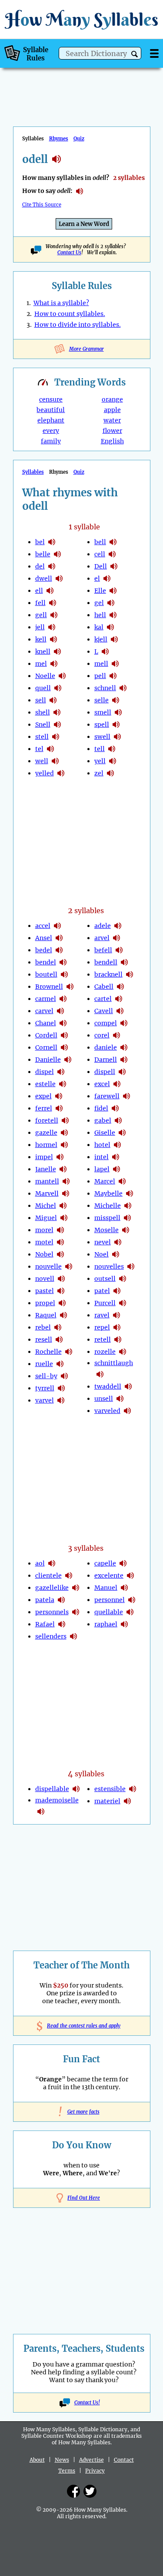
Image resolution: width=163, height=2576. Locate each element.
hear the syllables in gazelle (64, 1133)
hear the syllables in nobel (60, 1254)
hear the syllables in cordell (64, 1035)
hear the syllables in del (52, 566)
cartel (103, 999)
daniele (106, 1047)
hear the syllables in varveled (127, 1411)
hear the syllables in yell (113, 761)
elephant (51, 420)
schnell (105, 688)
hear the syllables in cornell (64, 1047)
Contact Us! (87, 2403)
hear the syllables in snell (57, 725)
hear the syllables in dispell (122, 1072)
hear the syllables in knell (57, 651)
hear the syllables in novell (61, 1279)
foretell (47, 1120)
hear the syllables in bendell (124, 962)
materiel (107, 1801)
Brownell (49, 987)
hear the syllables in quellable (130, 1612)
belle (43, 554)
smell (103, 712)
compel (106, 1023)
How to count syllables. (70, 314)
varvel (45, 1400)
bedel (44, 950)
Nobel (44, 1254)
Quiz (79, 139)
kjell (101, 639)
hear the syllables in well (55, 761)
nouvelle (48, 1266)
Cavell (104, 1011)
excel (102, 1084)
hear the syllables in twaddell (128, 1386)
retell (103, 1340)
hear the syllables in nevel (118, 1242)
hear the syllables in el (107, 578)
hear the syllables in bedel (59, 950)
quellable (109, 1612)
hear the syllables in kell (53, 639)
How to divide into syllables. (78, 325)
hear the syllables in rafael (62, 1624)
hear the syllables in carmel (63, 999)
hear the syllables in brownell (70, 987)
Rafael (45, 1624)
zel (99, 773)
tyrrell (45, 1388)
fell (40, 603)
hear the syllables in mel (54, 664)
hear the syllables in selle (116, 700)
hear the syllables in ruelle (60, 1364)
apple (112, 410)
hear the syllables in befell (119, 950)
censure (51, 399)
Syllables (33, 472)
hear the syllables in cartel (119, 999)
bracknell (108, 974)
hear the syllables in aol (52, 1563)
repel (102, 1327)
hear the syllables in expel (59, 1096)
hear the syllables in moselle (126, 1230)
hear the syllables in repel (117, 1327)
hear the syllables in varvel (61, 1400)
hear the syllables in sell (53, 700)
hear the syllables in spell (116, 725)
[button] (135, 54)
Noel (101, 1254)
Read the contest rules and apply (81, 2026)
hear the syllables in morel (60, 1230)
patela (45, 1600)
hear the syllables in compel (124, 1023)
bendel (46, 962)
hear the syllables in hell (113, 615)
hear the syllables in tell (112, 749)
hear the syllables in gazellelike (76, 1588)
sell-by (46, 1376)
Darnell (106, 1060)
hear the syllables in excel (117, 1084)
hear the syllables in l (105, 651)
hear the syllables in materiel (127, 1801)
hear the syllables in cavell (120, 1011)
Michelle (108, 1206)
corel (102, 1035)
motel (44, 1242)
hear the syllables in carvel (60, 1011)
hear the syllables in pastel (61, 1291)
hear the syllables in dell (114, 566)
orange (112, 399)
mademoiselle (57, 1800)
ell (39, 591)
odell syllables (57, 159)
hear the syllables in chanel (63, 1023)
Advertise (91, 2460)
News (62, 2460)
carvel (44, 1011)
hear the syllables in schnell (123, 688)
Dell (101, 566)
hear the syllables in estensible (133, 1789)
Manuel (106, 1588)
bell (100, 542)
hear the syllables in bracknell (130, 974)
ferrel (44, 1108)
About (37, 2460)
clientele (48, 1576)
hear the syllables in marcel (122, 1181)
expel (43, 1096)
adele (103, 926)
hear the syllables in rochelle (69, 1352)
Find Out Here (84, 2198)
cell (100, 554)
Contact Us (69, 253)
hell (100, 615)
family (51, 441)
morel (44, 1230)
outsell (105, 1279)
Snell (43, 725)
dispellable (52, 1789)
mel (41, 664)
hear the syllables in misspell (127, 1218)
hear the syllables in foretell (65, 1120)
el (97, 578)
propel (45, 1303)
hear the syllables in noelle (62, 676)
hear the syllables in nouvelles (131, 1266)
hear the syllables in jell (52, 627)
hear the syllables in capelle (123, 1563)
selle (101, 700)
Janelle (46, 1169)
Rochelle (48, 1352)
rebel (43, 1327)
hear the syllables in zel (110, 773)
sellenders (51, 1636)
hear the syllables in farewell (126, 1096)
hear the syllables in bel (52, 542)
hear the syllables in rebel (58, 1327)
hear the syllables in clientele (69, 1576)
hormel (46, 1145)
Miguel (46, 1218)
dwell (44, 578)
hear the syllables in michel (63, 1206)
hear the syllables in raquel (63, 1315)
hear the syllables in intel (116, 1157)
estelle (45, 1084)
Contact (124, 2460)
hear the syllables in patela (61, 1600)
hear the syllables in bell (113, 542)
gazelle (46, 1133)
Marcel (105, 1181)
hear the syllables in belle (57, 554)
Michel (46, 1206)
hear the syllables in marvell (66, 1193)
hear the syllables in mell (115, 664)
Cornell (46, 1047)
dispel (45, 1072)
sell (41, 700)
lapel (102, 1169)
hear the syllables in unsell (120, 1399)
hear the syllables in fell (53, 603)
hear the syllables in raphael (124, 1624)
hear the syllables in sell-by (64, 1376)
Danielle (48, 1060)
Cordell (46, 1035)
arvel (102, 938)
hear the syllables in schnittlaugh (100, 1374)
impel (44, 1157)
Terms (67, 2471)
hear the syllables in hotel (117, 1145)
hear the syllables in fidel (115, 1108)
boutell (46, 974)
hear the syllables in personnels (76, 1612)
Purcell (105, 1303)
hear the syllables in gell (54, 615)
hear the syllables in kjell (114, 639)
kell (41, 639)
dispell (105, 1072)
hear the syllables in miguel (64, 1218)
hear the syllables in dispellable (76, 1789)
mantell (47, 1181)
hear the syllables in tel (50, 749)
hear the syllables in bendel (63, 962)
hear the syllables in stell (56, 737)
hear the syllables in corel (116, 1035)
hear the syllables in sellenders (73, 1636)
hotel (102, 1145)
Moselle (106, 1230)
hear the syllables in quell (58, 688)
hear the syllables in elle (113, 591)
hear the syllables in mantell (66, 1181)
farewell (107, 1096)
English (112, 441)
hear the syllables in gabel (118, 1120)
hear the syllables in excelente (130, 1576)
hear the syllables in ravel (116, 1315)
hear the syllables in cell (112, 554)
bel (40, 542)
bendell (106, 962)
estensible (110, 1789)
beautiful (51, 410)
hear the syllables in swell (117, 737)
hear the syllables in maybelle (130, 1193)
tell (100, 749)
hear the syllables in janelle (63, 1169)
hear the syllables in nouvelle (69, 1266)
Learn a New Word (84, 224)
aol (40, 1563)
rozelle (105, 1352)
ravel (102, 1315)
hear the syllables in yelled (61, 773)
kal (99, 627)
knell (43, 651)
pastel (45, 1291)
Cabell (104, 987)
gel (99, 603)
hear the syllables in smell (118, 712)
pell (100, 676)
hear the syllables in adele (118, 926)
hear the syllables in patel (117, 1291)
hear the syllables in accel (57, 926)
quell (43, 688)
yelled (45, 773)
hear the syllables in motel (60, 1242)
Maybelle (108, 1193)
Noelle (45, 676)
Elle (100, 591)
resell (44, 1340)
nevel (103, 1242)
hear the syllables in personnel (132, 1600)
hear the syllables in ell (50, 591)
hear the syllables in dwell (59, 578)
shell (43, 712)
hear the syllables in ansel (59, 938)
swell (102, 737)
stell (42, 737)
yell (100, 761)
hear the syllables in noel (116, 1254)
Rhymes (59, 139)
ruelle (44, 1364)
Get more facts (82, 2112)
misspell (107, 1218)
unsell (104, 1399)
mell (101, 664)
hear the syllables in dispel (61, 1072)
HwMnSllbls (82, 19)
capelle (105, 1563)
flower (112, 431)
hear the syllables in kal (110, 627)
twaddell (108, 1386)
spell (102, 725)
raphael (106, 1624)
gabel (103, 1120)
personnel (110, 1600)
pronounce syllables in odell (80, 191)
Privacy (95, 2471)
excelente (109, 1576)
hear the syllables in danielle (68, 1060)
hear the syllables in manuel (124, 1588)
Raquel (46, 1315)
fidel (101, 1108)
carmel (46, 999)
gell (41, 615)
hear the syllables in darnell (124, 1060)
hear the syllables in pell (113, 676)
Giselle (105, 1133)
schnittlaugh (114, 1363)
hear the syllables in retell (118, 1340)
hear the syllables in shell (57, 712)
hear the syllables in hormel (64, 1145)
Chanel (46, 1023)
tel (39, 749)
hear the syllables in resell (59, 1340)
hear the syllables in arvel (116, 938)
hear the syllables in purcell (123, 1303)
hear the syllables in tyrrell (61, 1388)
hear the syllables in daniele (124, 1047)
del (40, 566)
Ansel (44, 938)
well (42, 761)
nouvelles (109, 1266)
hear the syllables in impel (60, 1157)
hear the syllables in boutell (64, 974)
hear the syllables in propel (62, 1303)
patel (102, 1291)
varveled (107, 1411)
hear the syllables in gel (111, 603)
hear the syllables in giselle (122, 1133)
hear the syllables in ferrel (59, 1108)
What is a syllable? (61, 303)
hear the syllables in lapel (116, 1169)
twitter (90, 2491)
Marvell (47, 1193)
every (51, 431)
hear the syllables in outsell (123, 1279)
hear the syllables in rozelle (123, 1352)
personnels (52, 1612)
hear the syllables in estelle (63, 1084)
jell (40, 627)
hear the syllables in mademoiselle (41, 1812)
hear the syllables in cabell (120, 987)
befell (103, 950)
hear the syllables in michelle (128, 1206)
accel (43, 926)
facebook (73, 2491)
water (112, 420)
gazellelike (52, 1588)
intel (101, 1157)
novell (45, 1279)
